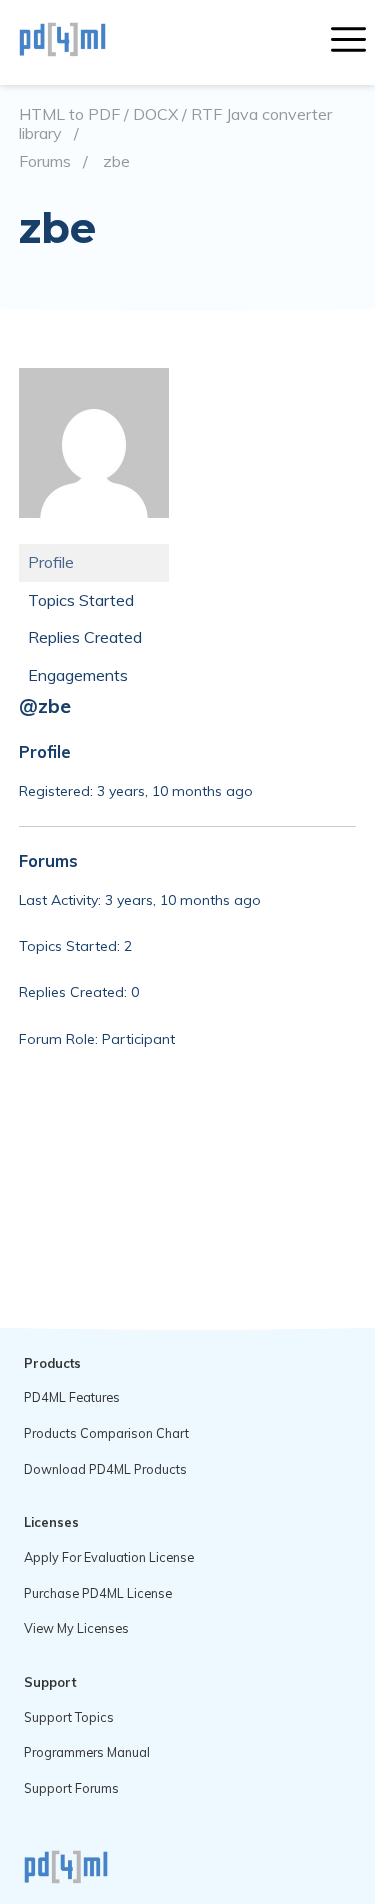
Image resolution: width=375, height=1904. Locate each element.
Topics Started (81, 600)
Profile (51, 562)
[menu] (348, 42)
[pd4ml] (84, 42)
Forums (45, 161)
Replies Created (85, 637)
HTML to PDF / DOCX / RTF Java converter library (175, 123)
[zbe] (94, 533)
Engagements (78, 675)
